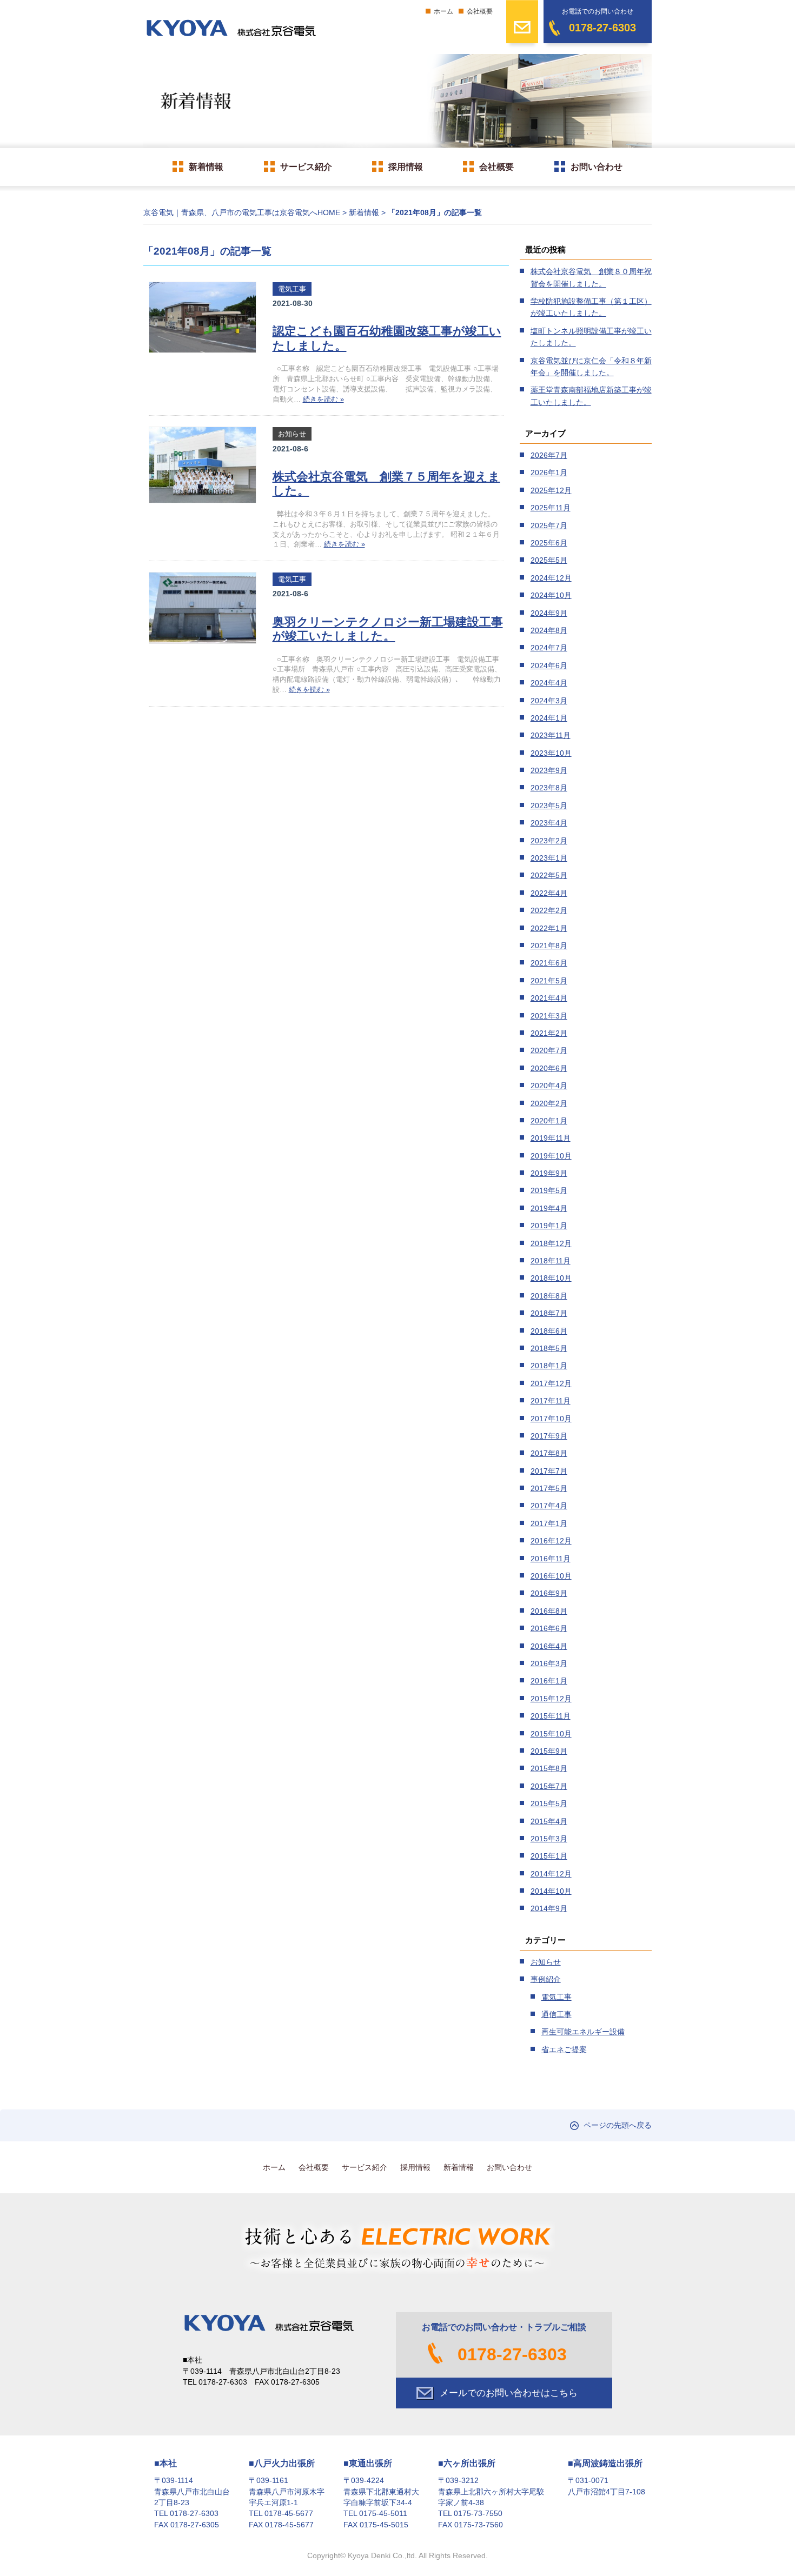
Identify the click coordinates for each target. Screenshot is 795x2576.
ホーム (443, 11)
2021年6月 (549, 963)
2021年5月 (549, 981)
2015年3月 (549, 1839)
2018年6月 (549, 1331)
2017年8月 (549, 1453)
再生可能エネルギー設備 (583, 2032)
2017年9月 (549, 1436)
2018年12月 (551, 1243)
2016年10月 (551, 1576)
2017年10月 (551, 1419)
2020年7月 (549, 1050)
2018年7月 (549, 1313)
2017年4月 (549, 1506)
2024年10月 (551, 595)
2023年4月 (549, 823)
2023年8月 (549, 788)
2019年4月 (549, 1208)
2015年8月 (549, 1768)
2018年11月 (551, 1261)
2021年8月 (549, 946)
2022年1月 (549, 928)
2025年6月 (549, 543)
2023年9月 (549, 770)
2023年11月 (551, 735)
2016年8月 (549, 1611)
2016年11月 (551, 1559)
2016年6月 (549, 1628)
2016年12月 (551, 1541)
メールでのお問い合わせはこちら (509, 2393)
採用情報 (406, 167)
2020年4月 (549, 1086)
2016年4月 (549, 1646)
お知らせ (292, 434)
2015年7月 (549, 1786)
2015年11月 (551, 1716)
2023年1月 (549, 858)
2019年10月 (551, 1156)
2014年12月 (551, 1874)
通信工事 (556, 2014)
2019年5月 (549, 1190)
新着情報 (206, 167)
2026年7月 (549, 455)
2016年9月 (549, 1593)
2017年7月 (549, 1471)
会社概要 (480, 11)
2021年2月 (549, 1033)
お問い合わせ (597, 167)
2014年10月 (551, 1891)
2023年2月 (549, 841)
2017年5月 (549, 1488)
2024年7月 (549, 648)
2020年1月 (549, 1121)
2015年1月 (549, 1856)
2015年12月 (551, 1699)
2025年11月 (551, 508)
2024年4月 (549, 683)
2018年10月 (551, 1278)
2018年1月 (549, 1366)
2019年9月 (549, 1173)
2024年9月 (549, 613)
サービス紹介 (306, 167)
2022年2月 (549, 910)
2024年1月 (549, 718)
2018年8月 (549, 1296)
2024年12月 (551, 578)
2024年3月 (549, 701)
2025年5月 (549, 560)
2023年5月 (549, 806)
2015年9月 (549, 1751)
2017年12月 (551, 1383)
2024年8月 (549, 630)
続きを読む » (323, 399)
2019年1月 (549, 1226)
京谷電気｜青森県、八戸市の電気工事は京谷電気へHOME (242, 213)
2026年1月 (549, 472)
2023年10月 (551, 753)
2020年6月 (549, 1068)
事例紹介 (546, 1979)
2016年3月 (549, 1663)
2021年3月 (549, 1016)
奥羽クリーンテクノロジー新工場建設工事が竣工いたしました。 (388, 629)
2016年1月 (549, 1681)
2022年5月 (549, 875)
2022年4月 (549, 893)
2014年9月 (549, 1908)
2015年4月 (549, 1821)
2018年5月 (549, 1348)
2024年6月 (549, 665)
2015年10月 (551, 1734)
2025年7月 (549, 525)
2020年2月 (549, 1103)
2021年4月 (549, 998)
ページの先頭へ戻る (618, 2125)
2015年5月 (549, 1803)
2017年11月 (551, 1401)
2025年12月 (551, 490)
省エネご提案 (564, 2049)
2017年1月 (549, 1523)
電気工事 (292, 289)
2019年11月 (551, 1138)
